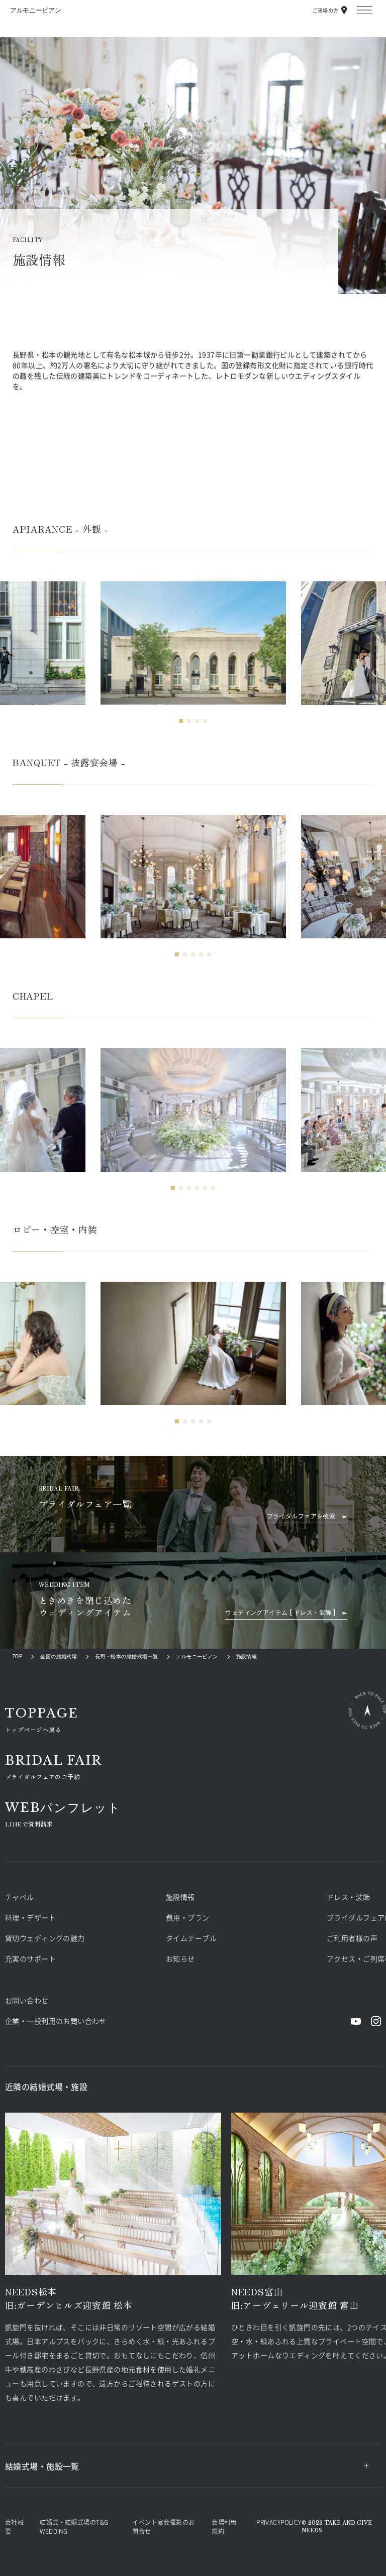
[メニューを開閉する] (364, 10)
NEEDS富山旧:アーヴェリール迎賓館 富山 (295, 2298)
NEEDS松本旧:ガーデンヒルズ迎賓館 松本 (69, 2298)
